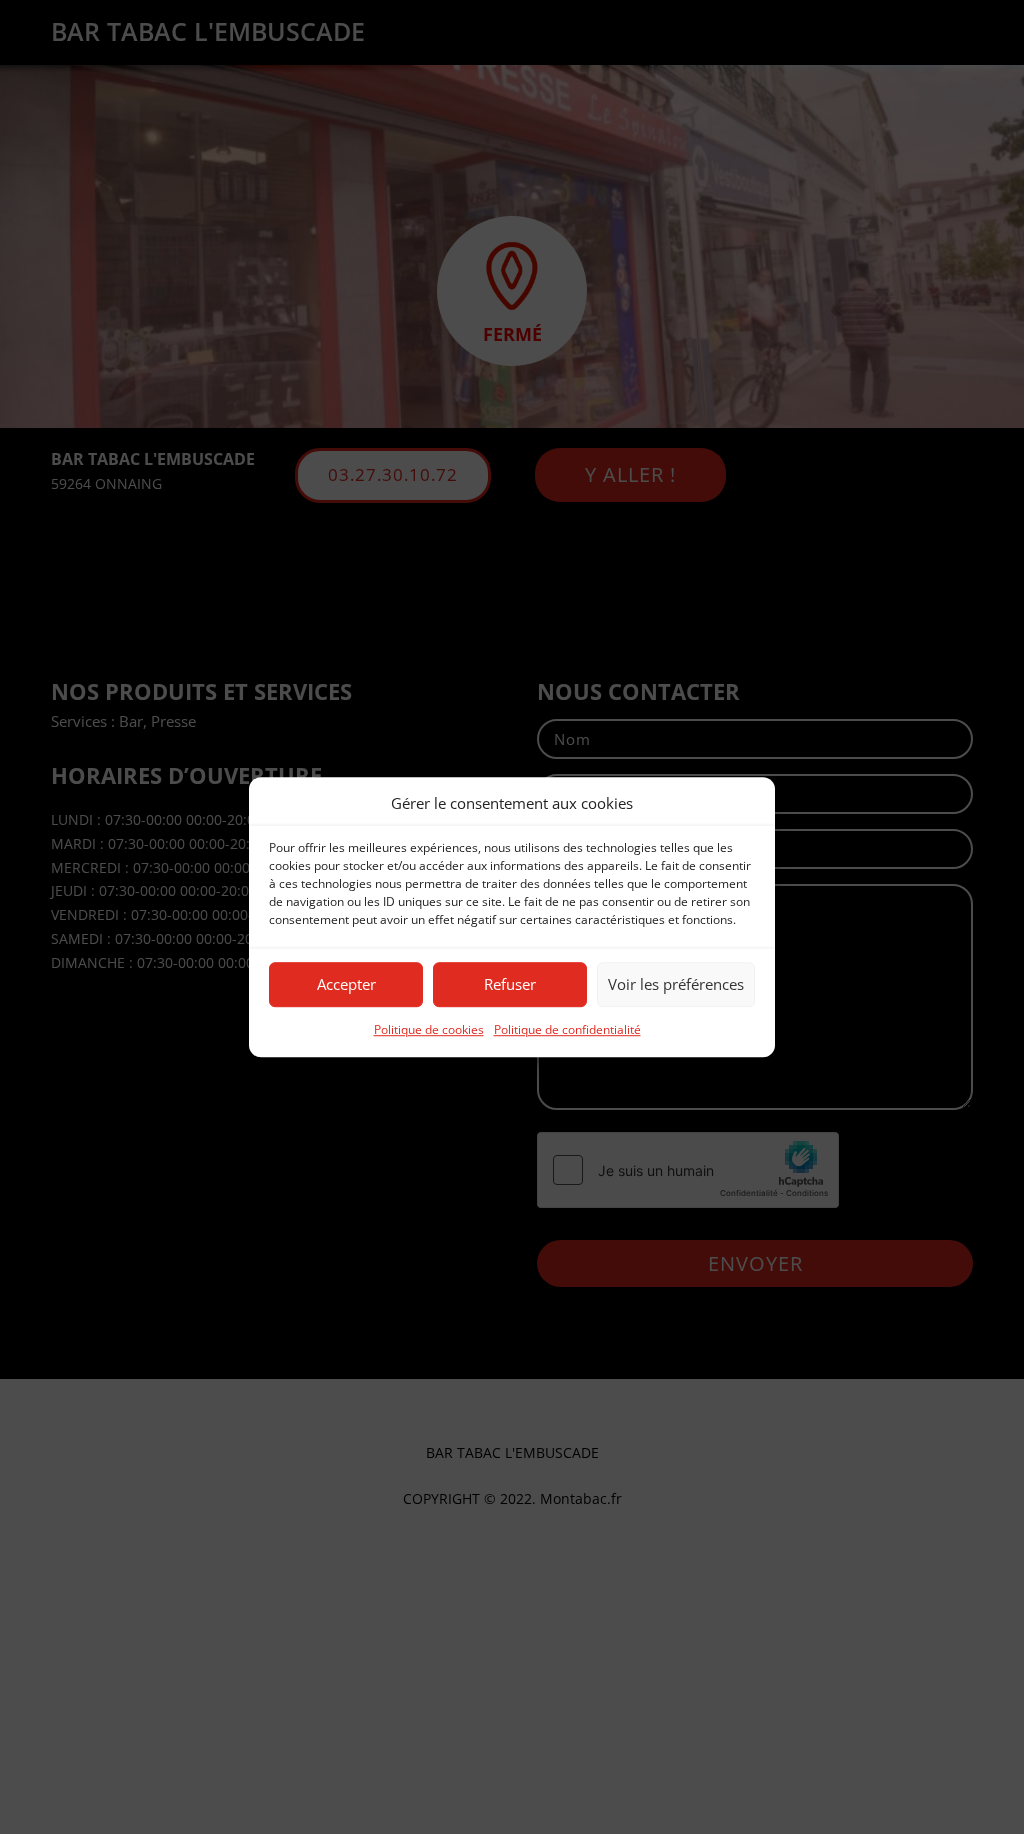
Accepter (346, 985)
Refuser (510, 985)
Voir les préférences (676, 985)
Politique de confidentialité (567, 1029)
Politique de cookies (429, 1029)
